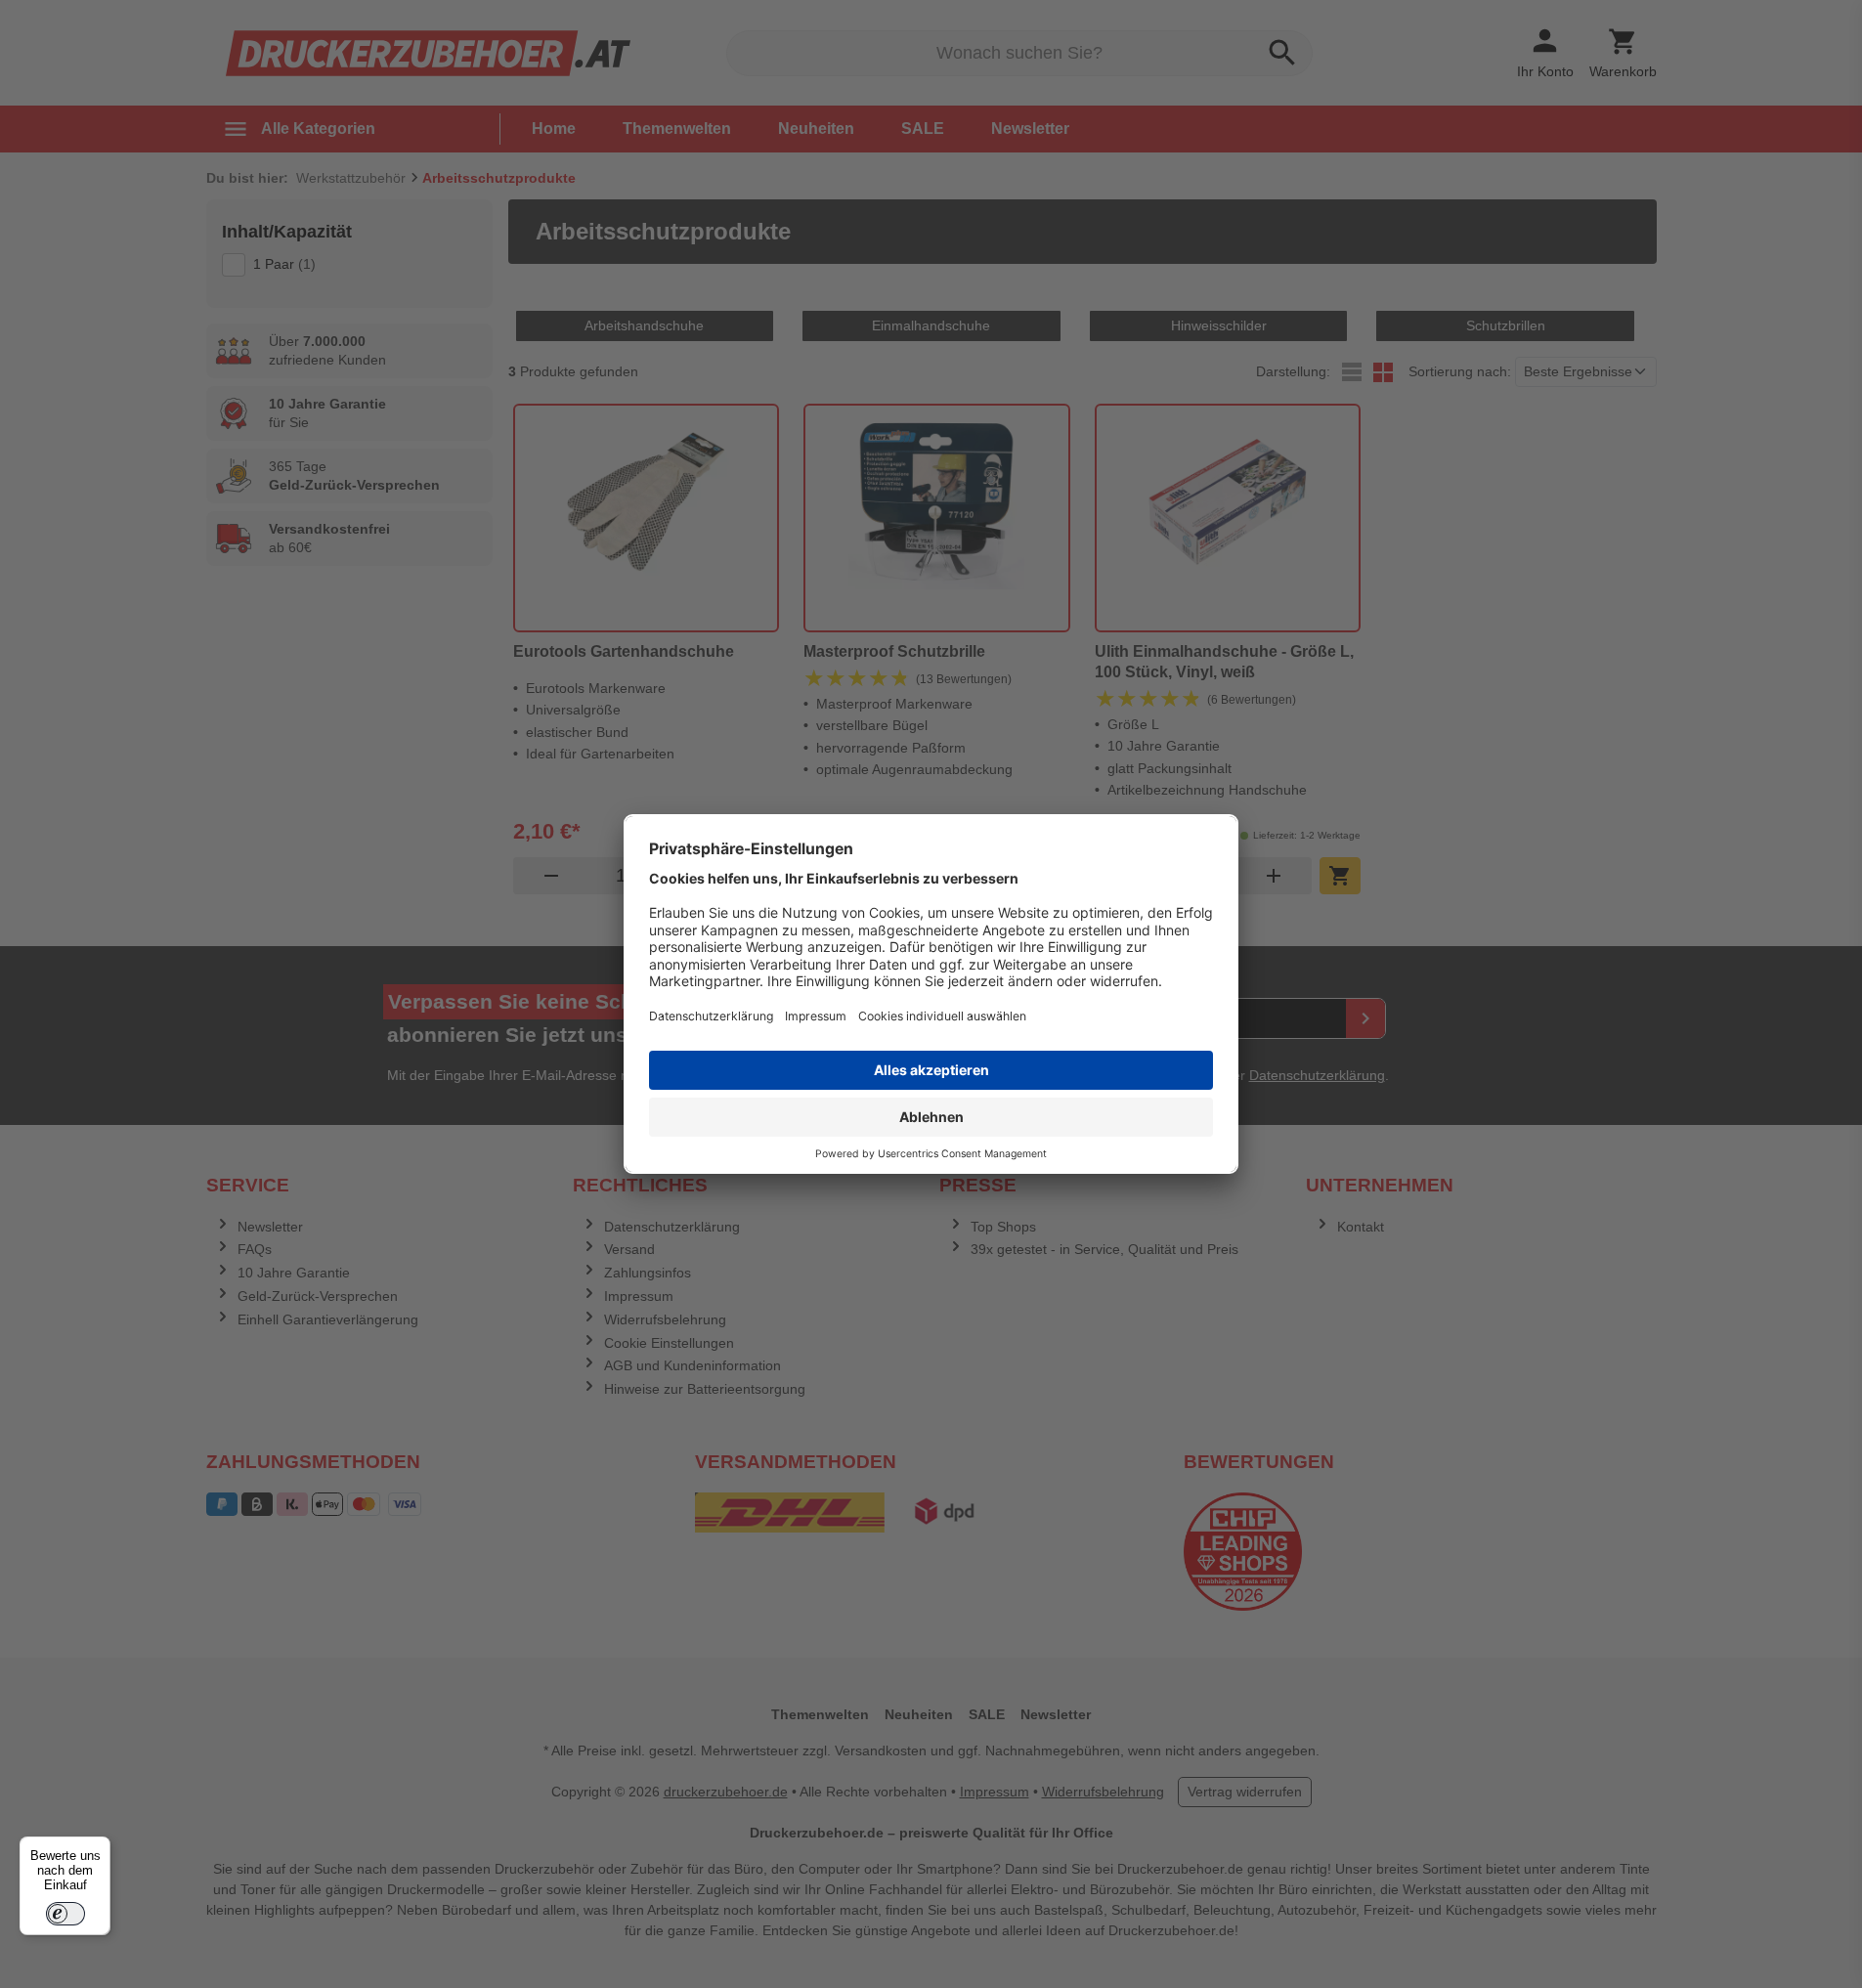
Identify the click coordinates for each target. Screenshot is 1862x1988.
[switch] (65, 1914)
